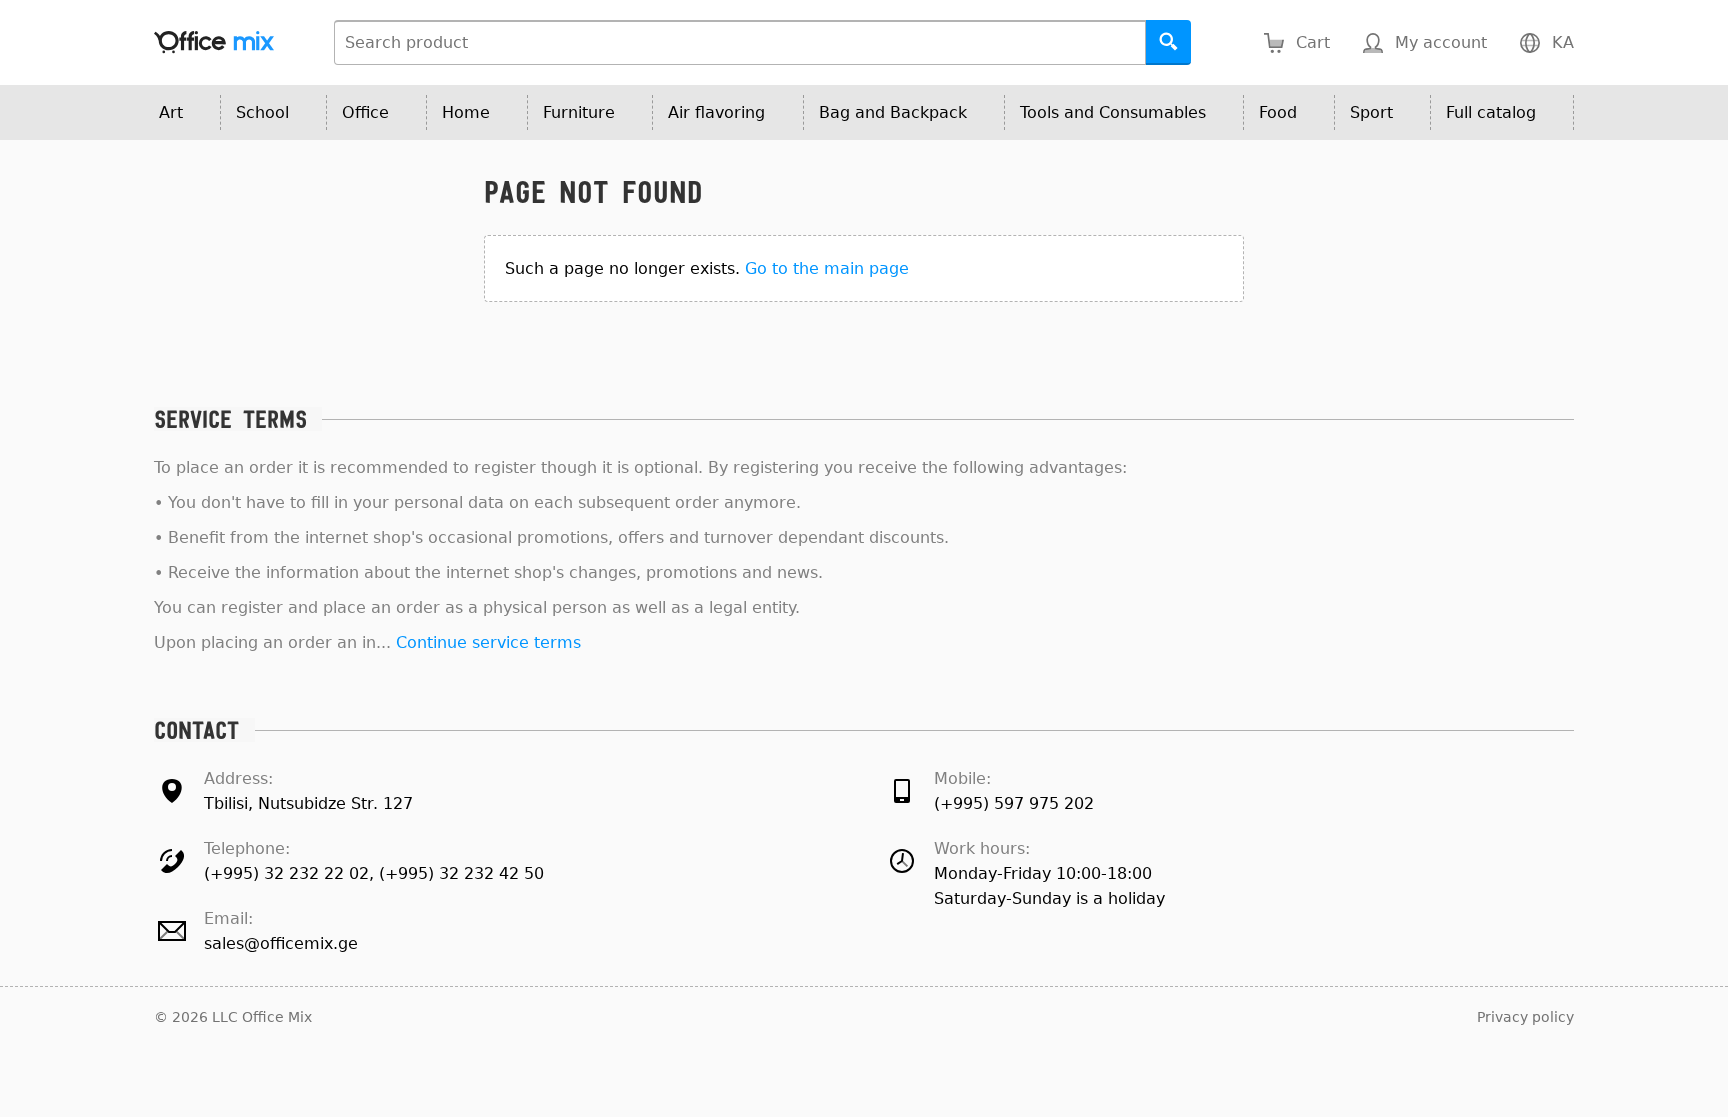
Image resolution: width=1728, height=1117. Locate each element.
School (262, 112)
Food (1278, 112)
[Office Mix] (214, 42)
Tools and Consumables (1113, 112)
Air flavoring (716, 112)
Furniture (579, 112)
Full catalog (1491, 112)
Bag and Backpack (893, 112)
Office (365, 112)
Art (171, 112)
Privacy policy (1525, 1017)
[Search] (1168, 42)
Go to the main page (827, 268)
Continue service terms (488, 642)
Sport (1371, 112)
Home (466, 112)
